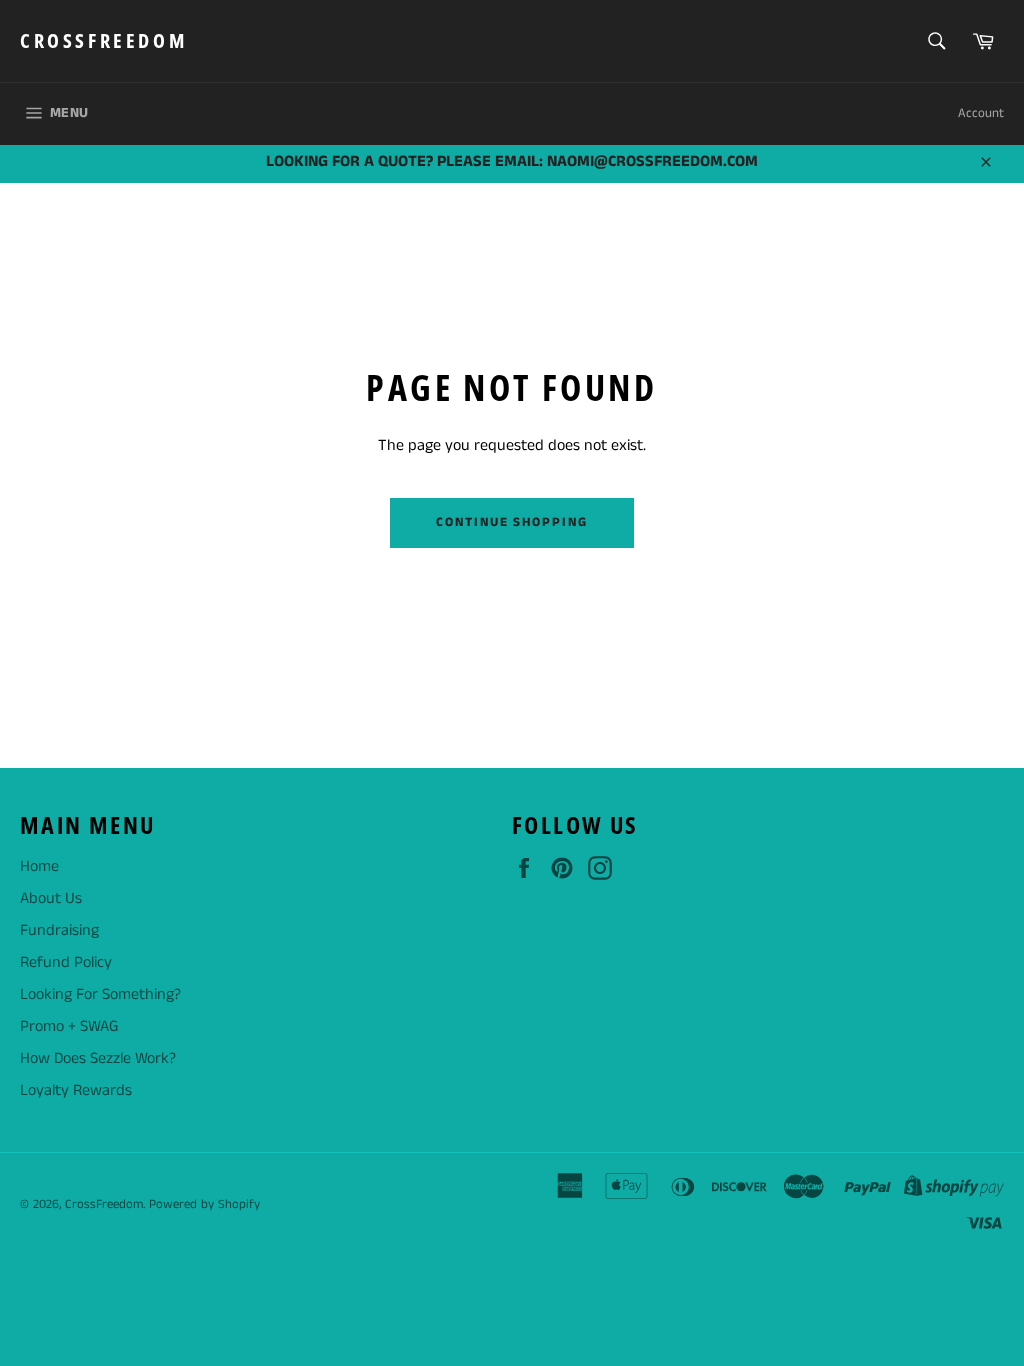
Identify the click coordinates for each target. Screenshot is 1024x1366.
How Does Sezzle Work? (98, 1058)
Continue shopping (512, 522)
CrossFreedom (103, 40)
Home (39, 866)
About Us (51, 898)
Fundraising (59, 930)
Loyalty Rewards (76, 1090)
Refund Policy (66, 962)
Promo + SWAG (69, 1026)
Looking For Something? (100, 994)
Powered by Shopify (204, 1204)
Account (981, 113)
